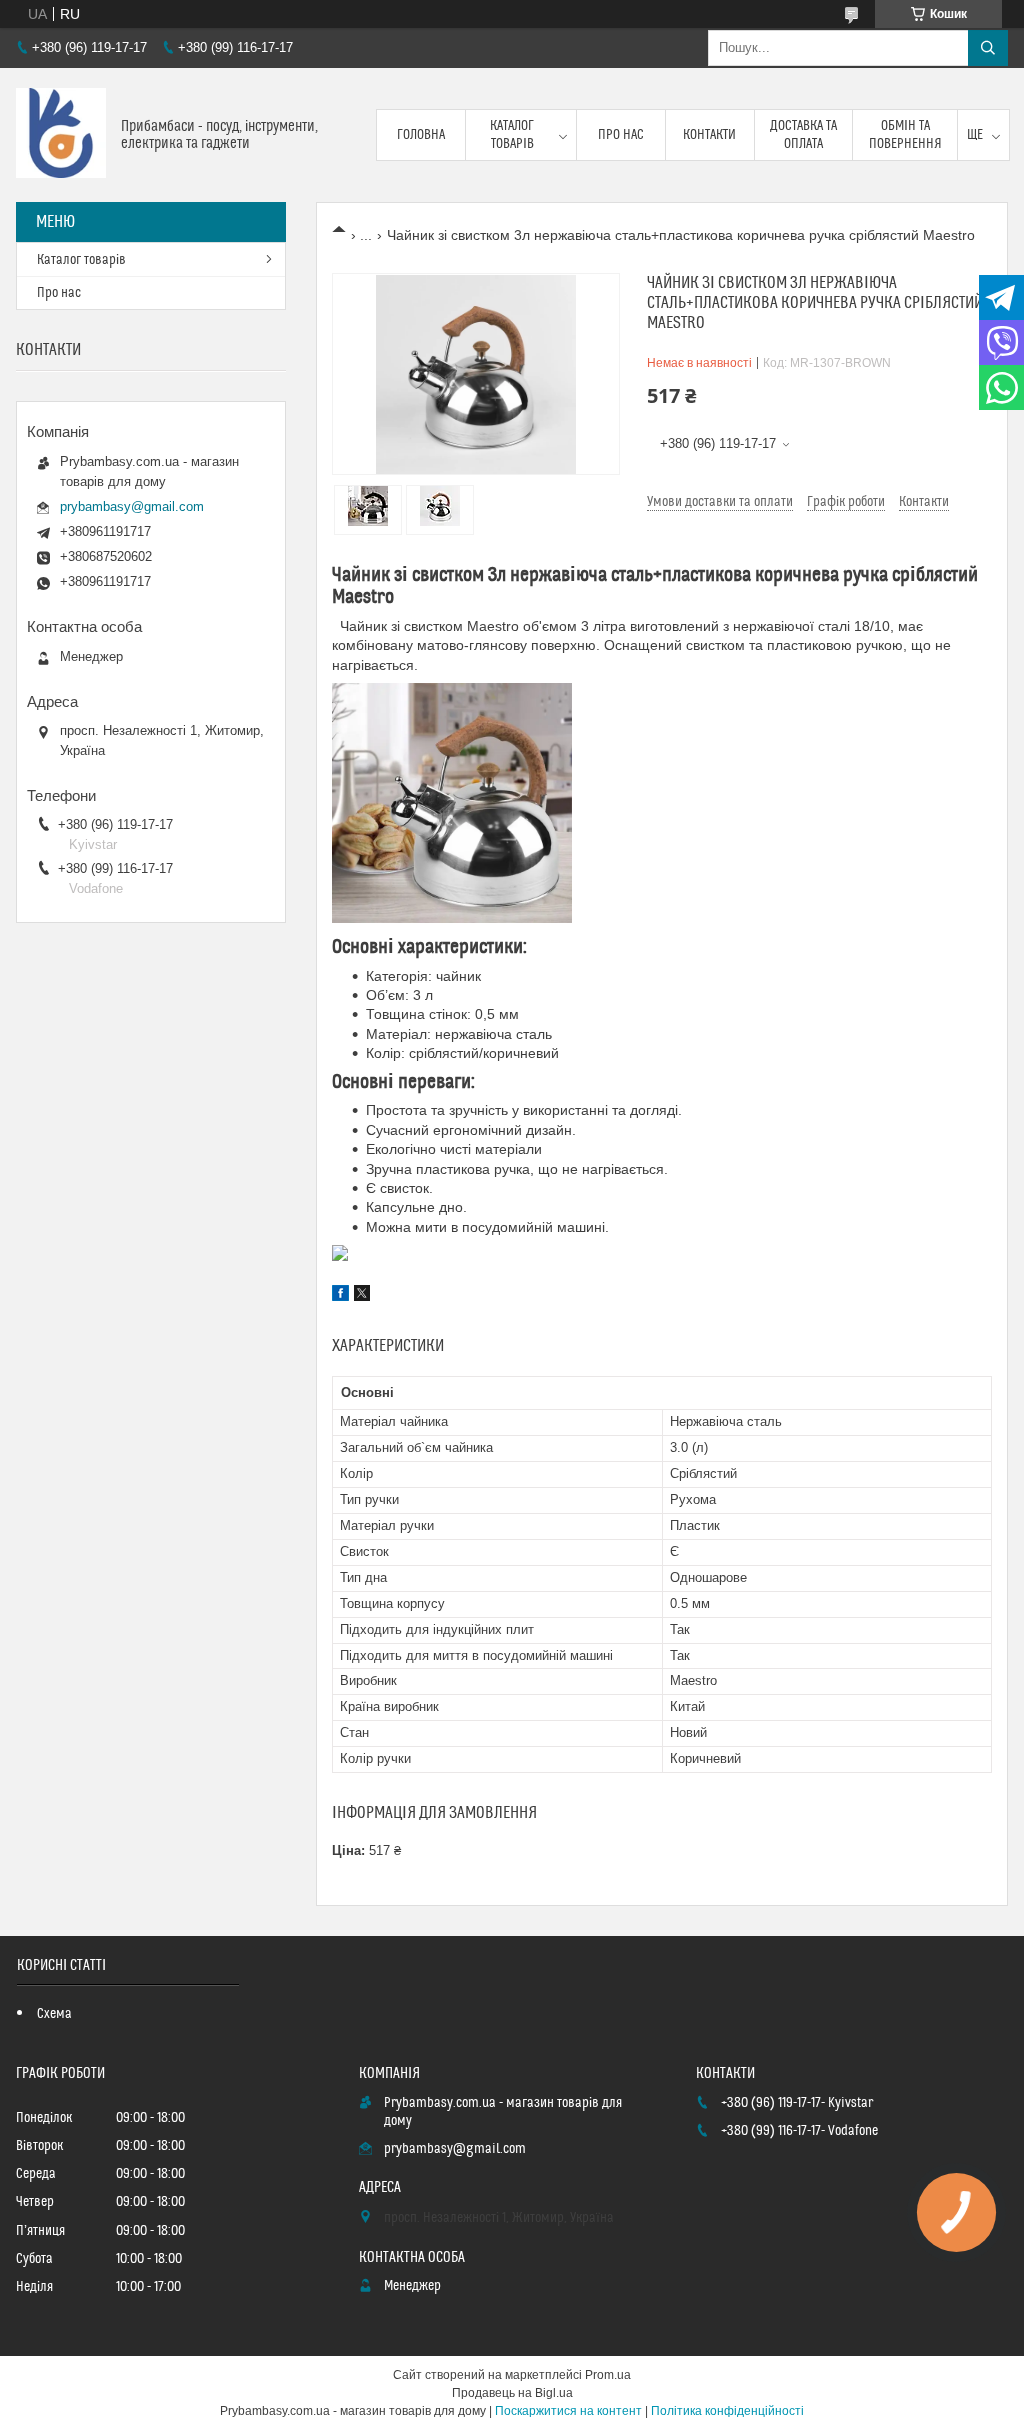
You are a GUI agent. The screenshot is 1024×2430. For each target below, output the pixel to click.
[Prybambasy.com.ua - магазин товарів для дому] (61, 135)
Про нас (621, 135)
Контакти (709, 135)
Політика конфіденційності (727, 2411)
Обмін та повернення (905, 135)
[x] (362, 1296)
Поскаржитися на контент (568, 2411)
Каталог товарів (512, 135)
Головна (421, 135)
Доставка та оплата (803, 135)
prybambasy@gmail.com (132, 506)
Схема (54, 2014)
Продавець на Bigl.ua (512, 2393)
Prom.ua (608, 2375)
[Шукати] (988, 48)
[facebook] (340, 1296)
